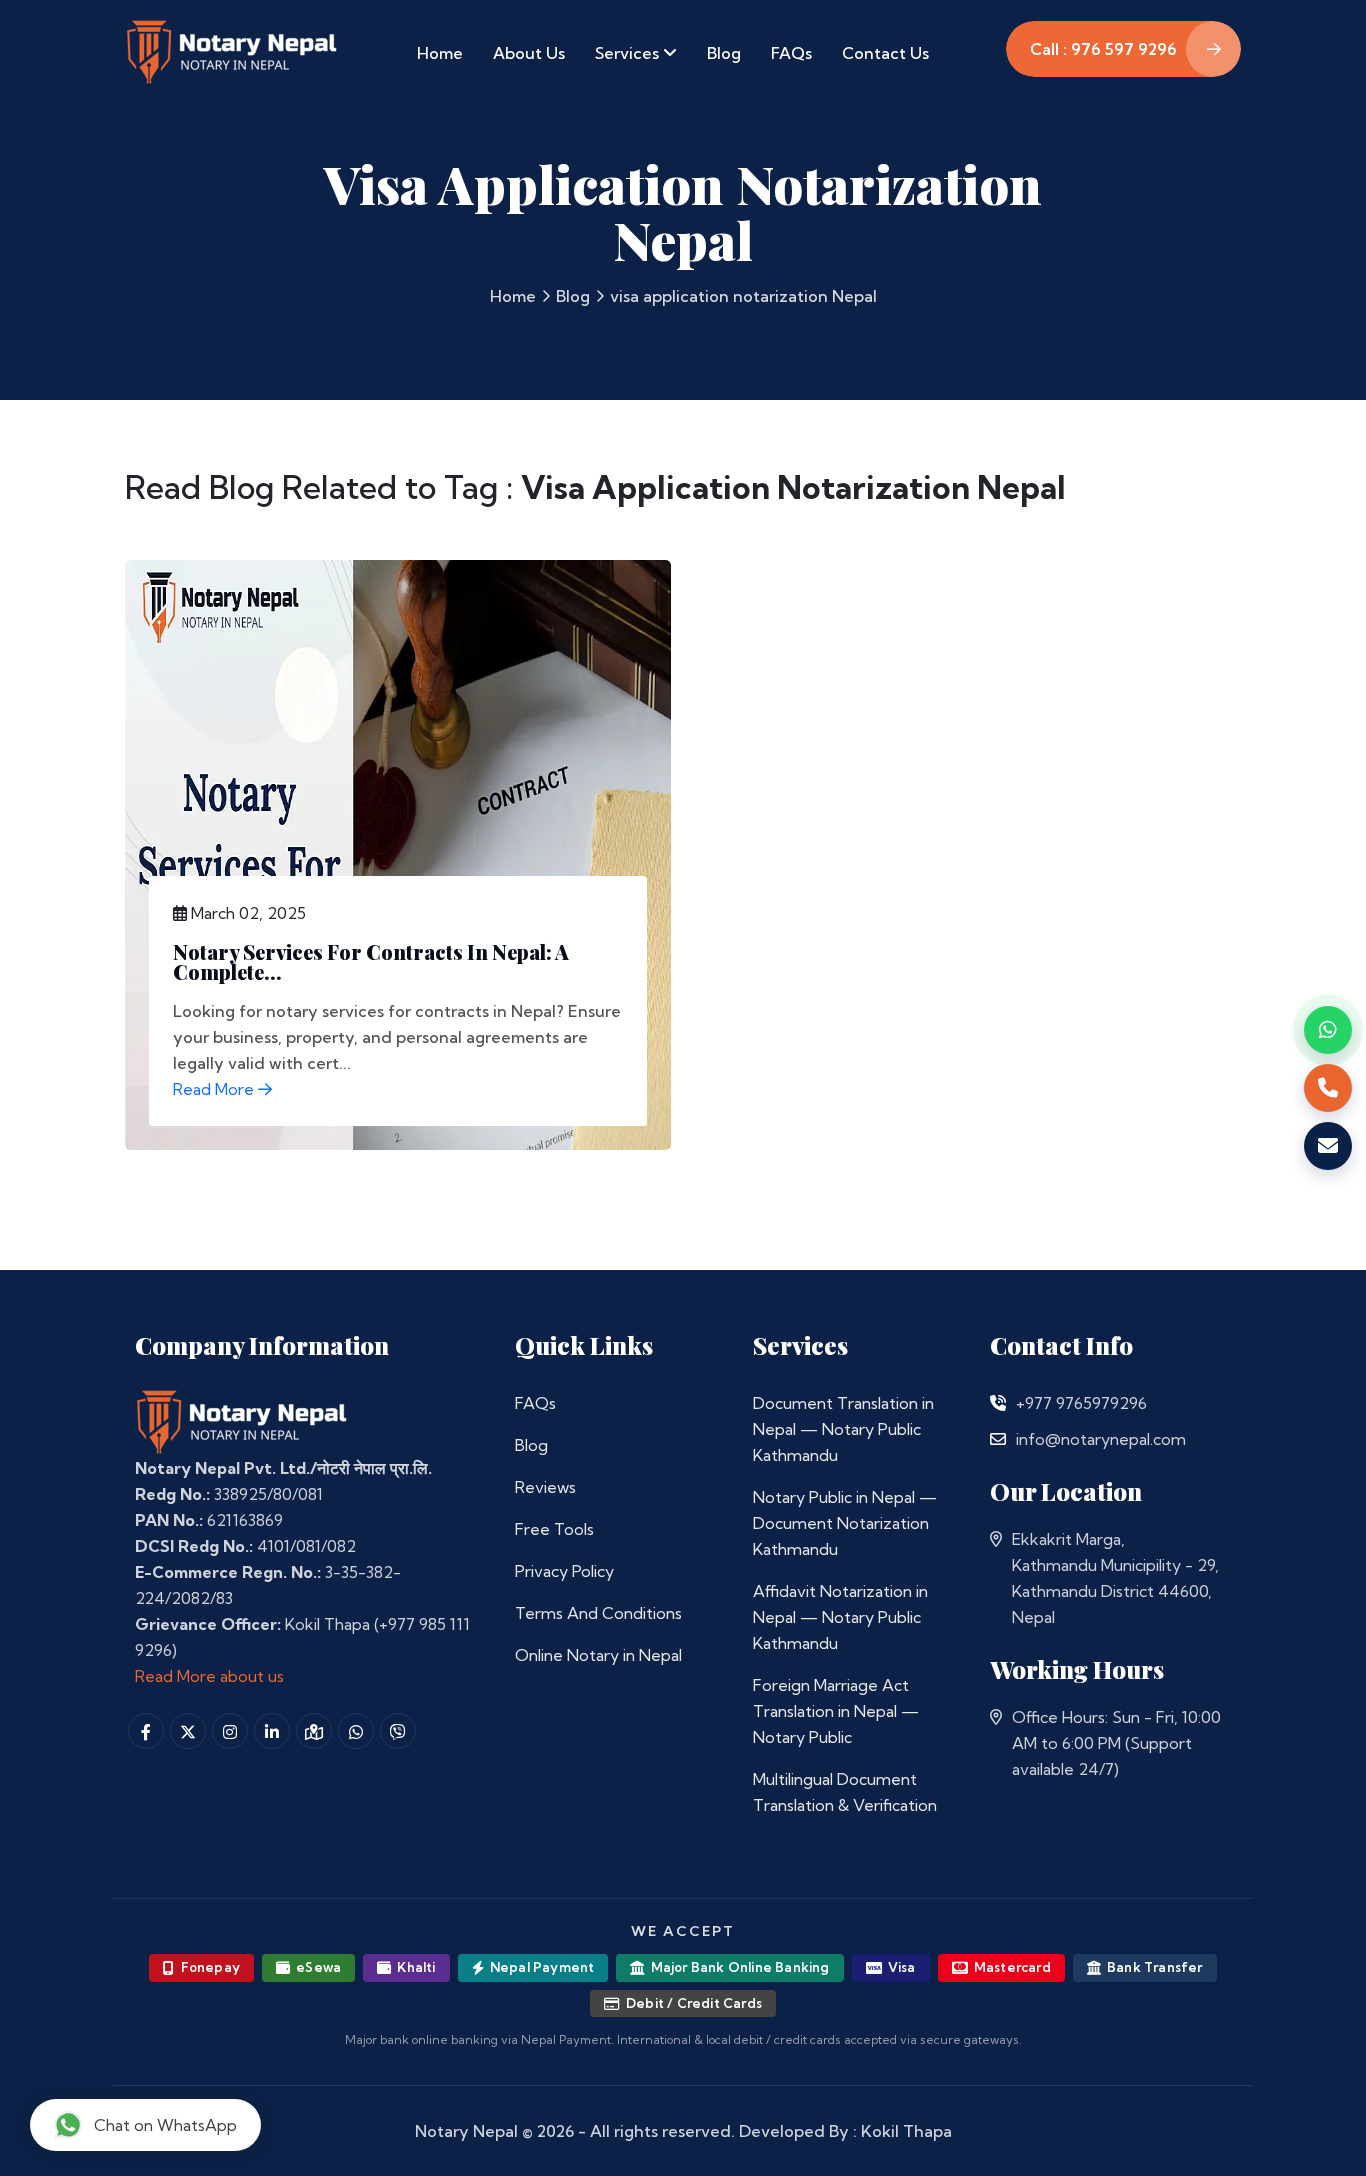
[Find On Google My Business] (314, 1731)
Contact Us (885, 53)
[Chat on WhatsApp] (1328, 1030)
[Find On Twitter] (188, 1731)
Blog (724, 53)
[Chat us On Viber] (398, 1731)
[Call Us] (998, 1403)
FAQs (791, 53)
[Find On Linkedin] (272, 1731)
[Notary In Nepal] (242, 1421)
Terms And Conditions (598, 1613)
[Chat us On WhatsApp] (356, 1731)
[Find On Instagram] (230, 1731)
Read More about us (209, 1676)
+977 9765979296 (1081, 1403)
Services (629, 53)
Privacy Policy (564, 1571)
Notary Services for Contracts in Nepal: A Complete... (371, 961)
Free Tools (554, 1529)
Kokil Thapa (906, 2131)
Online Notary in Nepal (598, 1655)
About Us (529, 53)
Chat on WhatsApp (165, 2125)
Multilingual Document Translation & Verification (845, 1792)
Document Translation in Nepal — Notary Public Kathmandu (843, 1429)
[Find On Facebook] (146, 1731)
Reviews (545, 1487)
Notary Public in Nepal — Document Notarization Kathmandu (845, 1523)
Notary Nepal (466, 2131)
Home (440, 53)
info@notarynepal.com (1101, 1439)
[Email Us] (998, 1439)
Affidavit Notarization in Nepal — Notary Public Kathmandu (840, 1617)
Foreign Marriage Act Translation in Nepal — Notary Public (836, 1711)
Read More (215, 1089)
